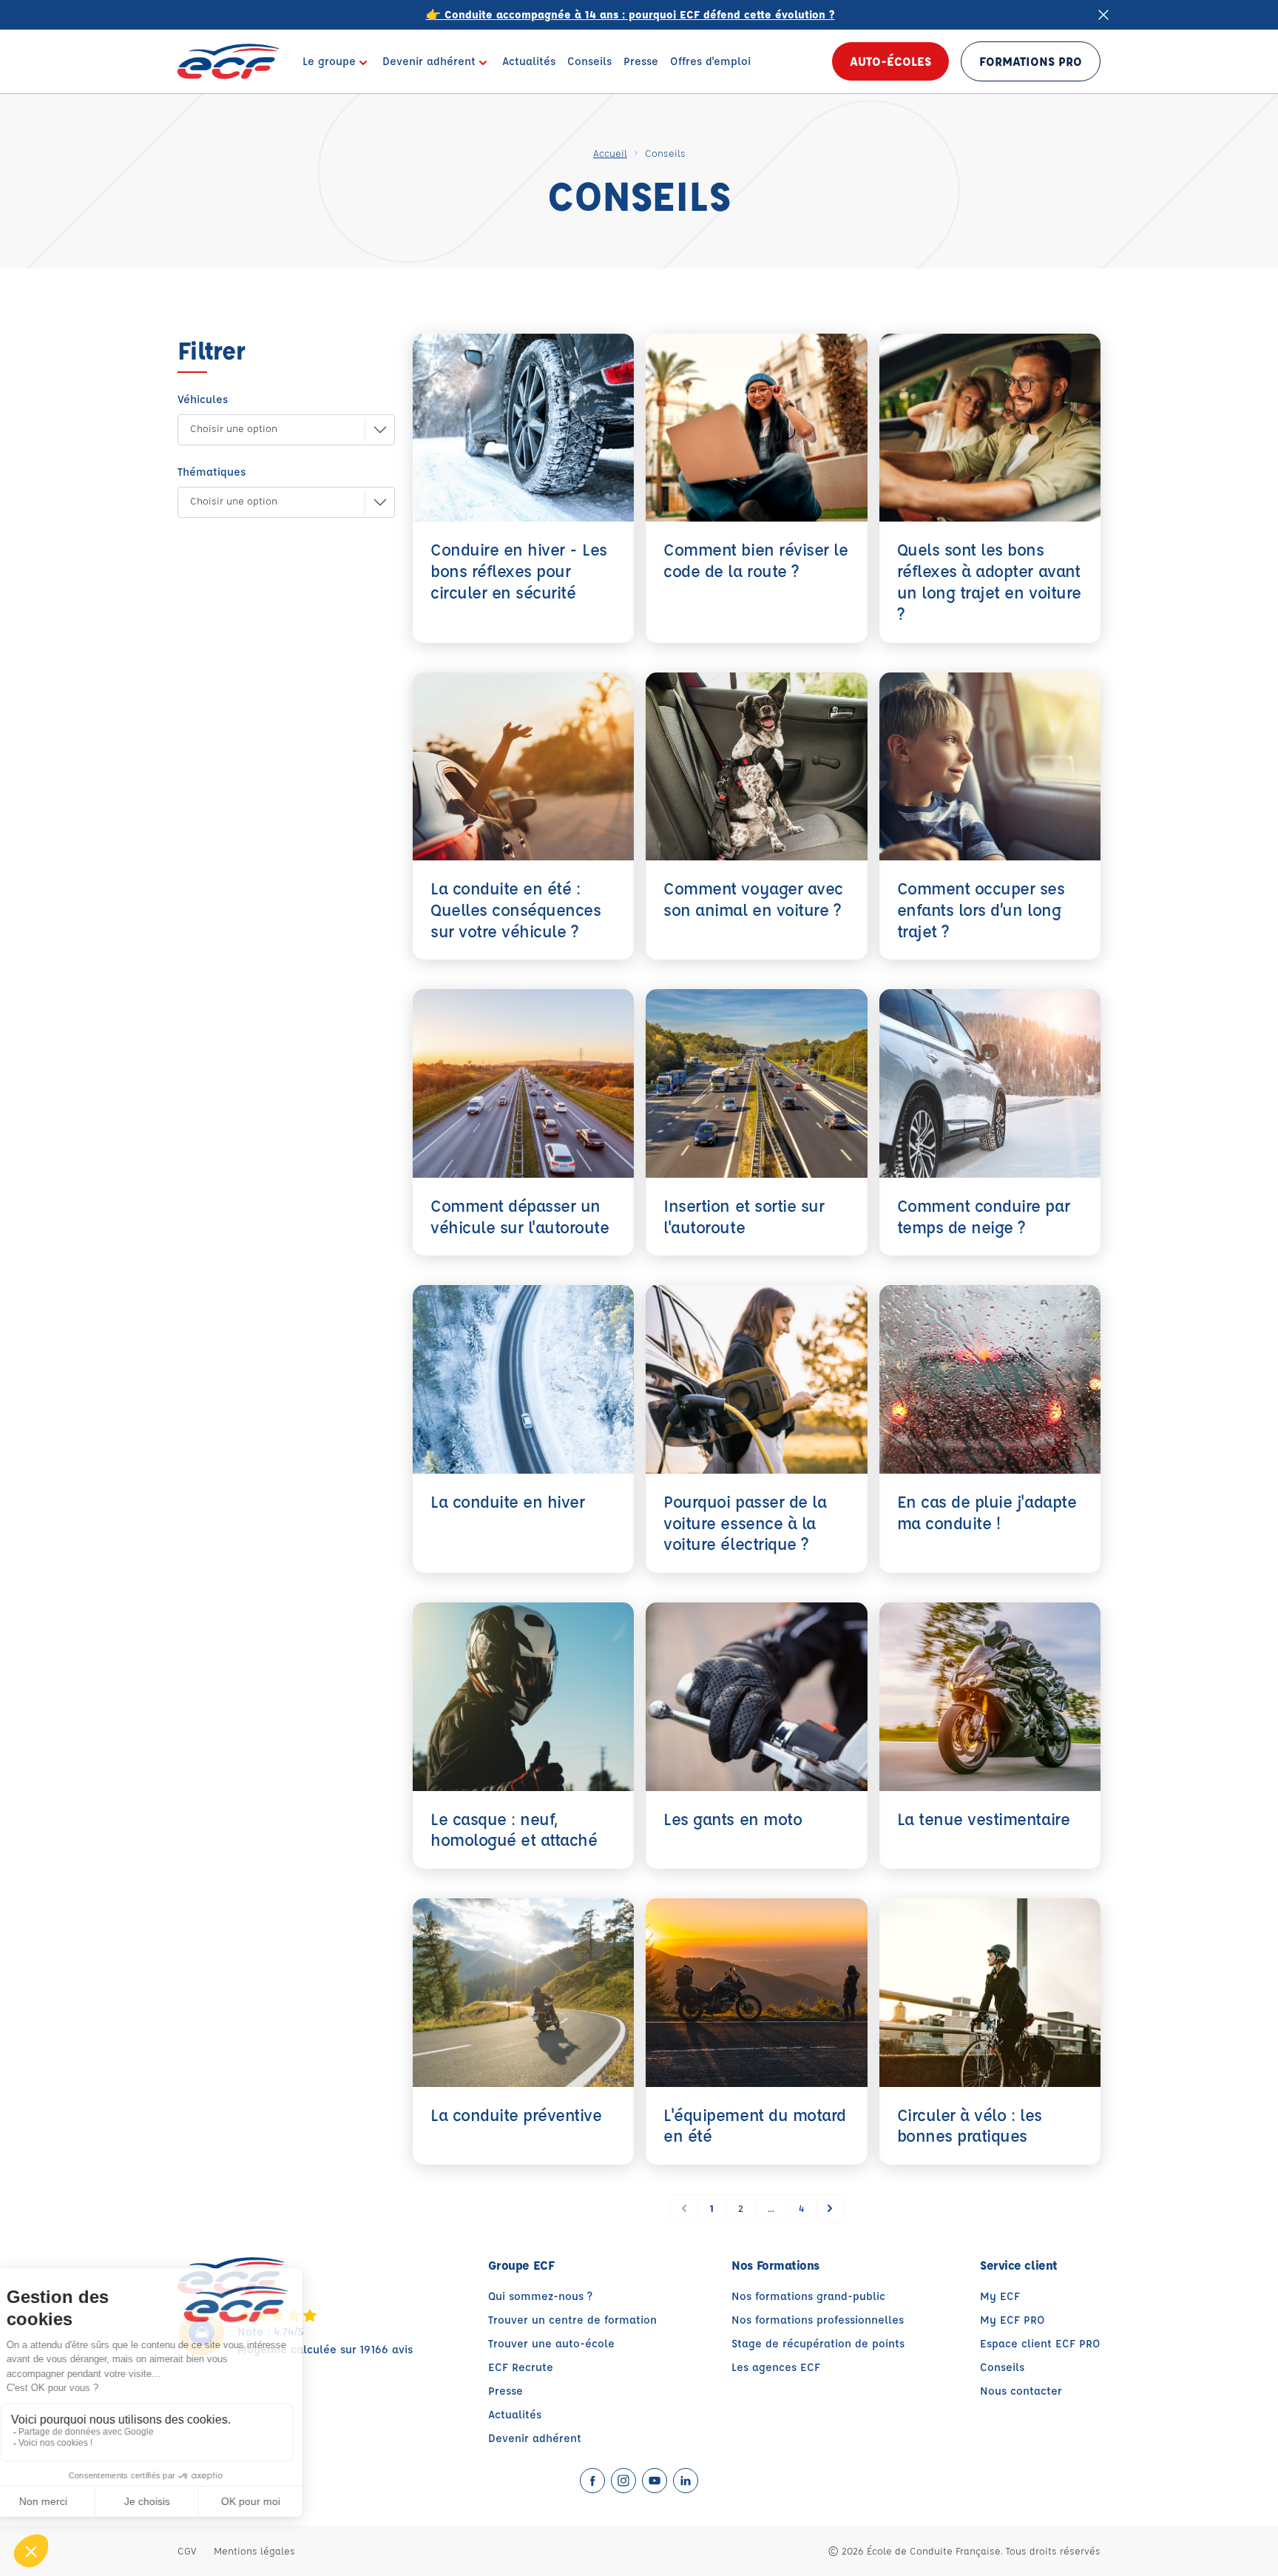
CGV (187, 2550)
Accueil (610, 153)
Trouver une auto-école (551, 2343)
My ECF (1000, 2296)
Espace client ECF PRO (1040, 2343)
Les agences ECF (776, 2367)
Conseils (1002, 2367)
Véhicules (203, 399)
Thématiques (212, 472)
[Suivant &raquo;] (830, 2208)
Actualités (515, 2414)
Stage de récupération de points (818, 2343)
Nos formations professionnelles (818, 2320)
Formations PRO (1031, 61)
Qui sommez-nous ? (540, 2296)
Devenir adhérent (535, 2438)
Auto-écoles (890, 61)
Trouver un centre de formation (572, 2320)
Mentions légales (254, 2550)
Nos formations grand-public (808, 2296)
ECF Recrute (521, 2367)
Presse (506, 2391)
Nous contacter (1021, 2391)
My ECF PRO (1012, 2320)
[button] (274, 430)
